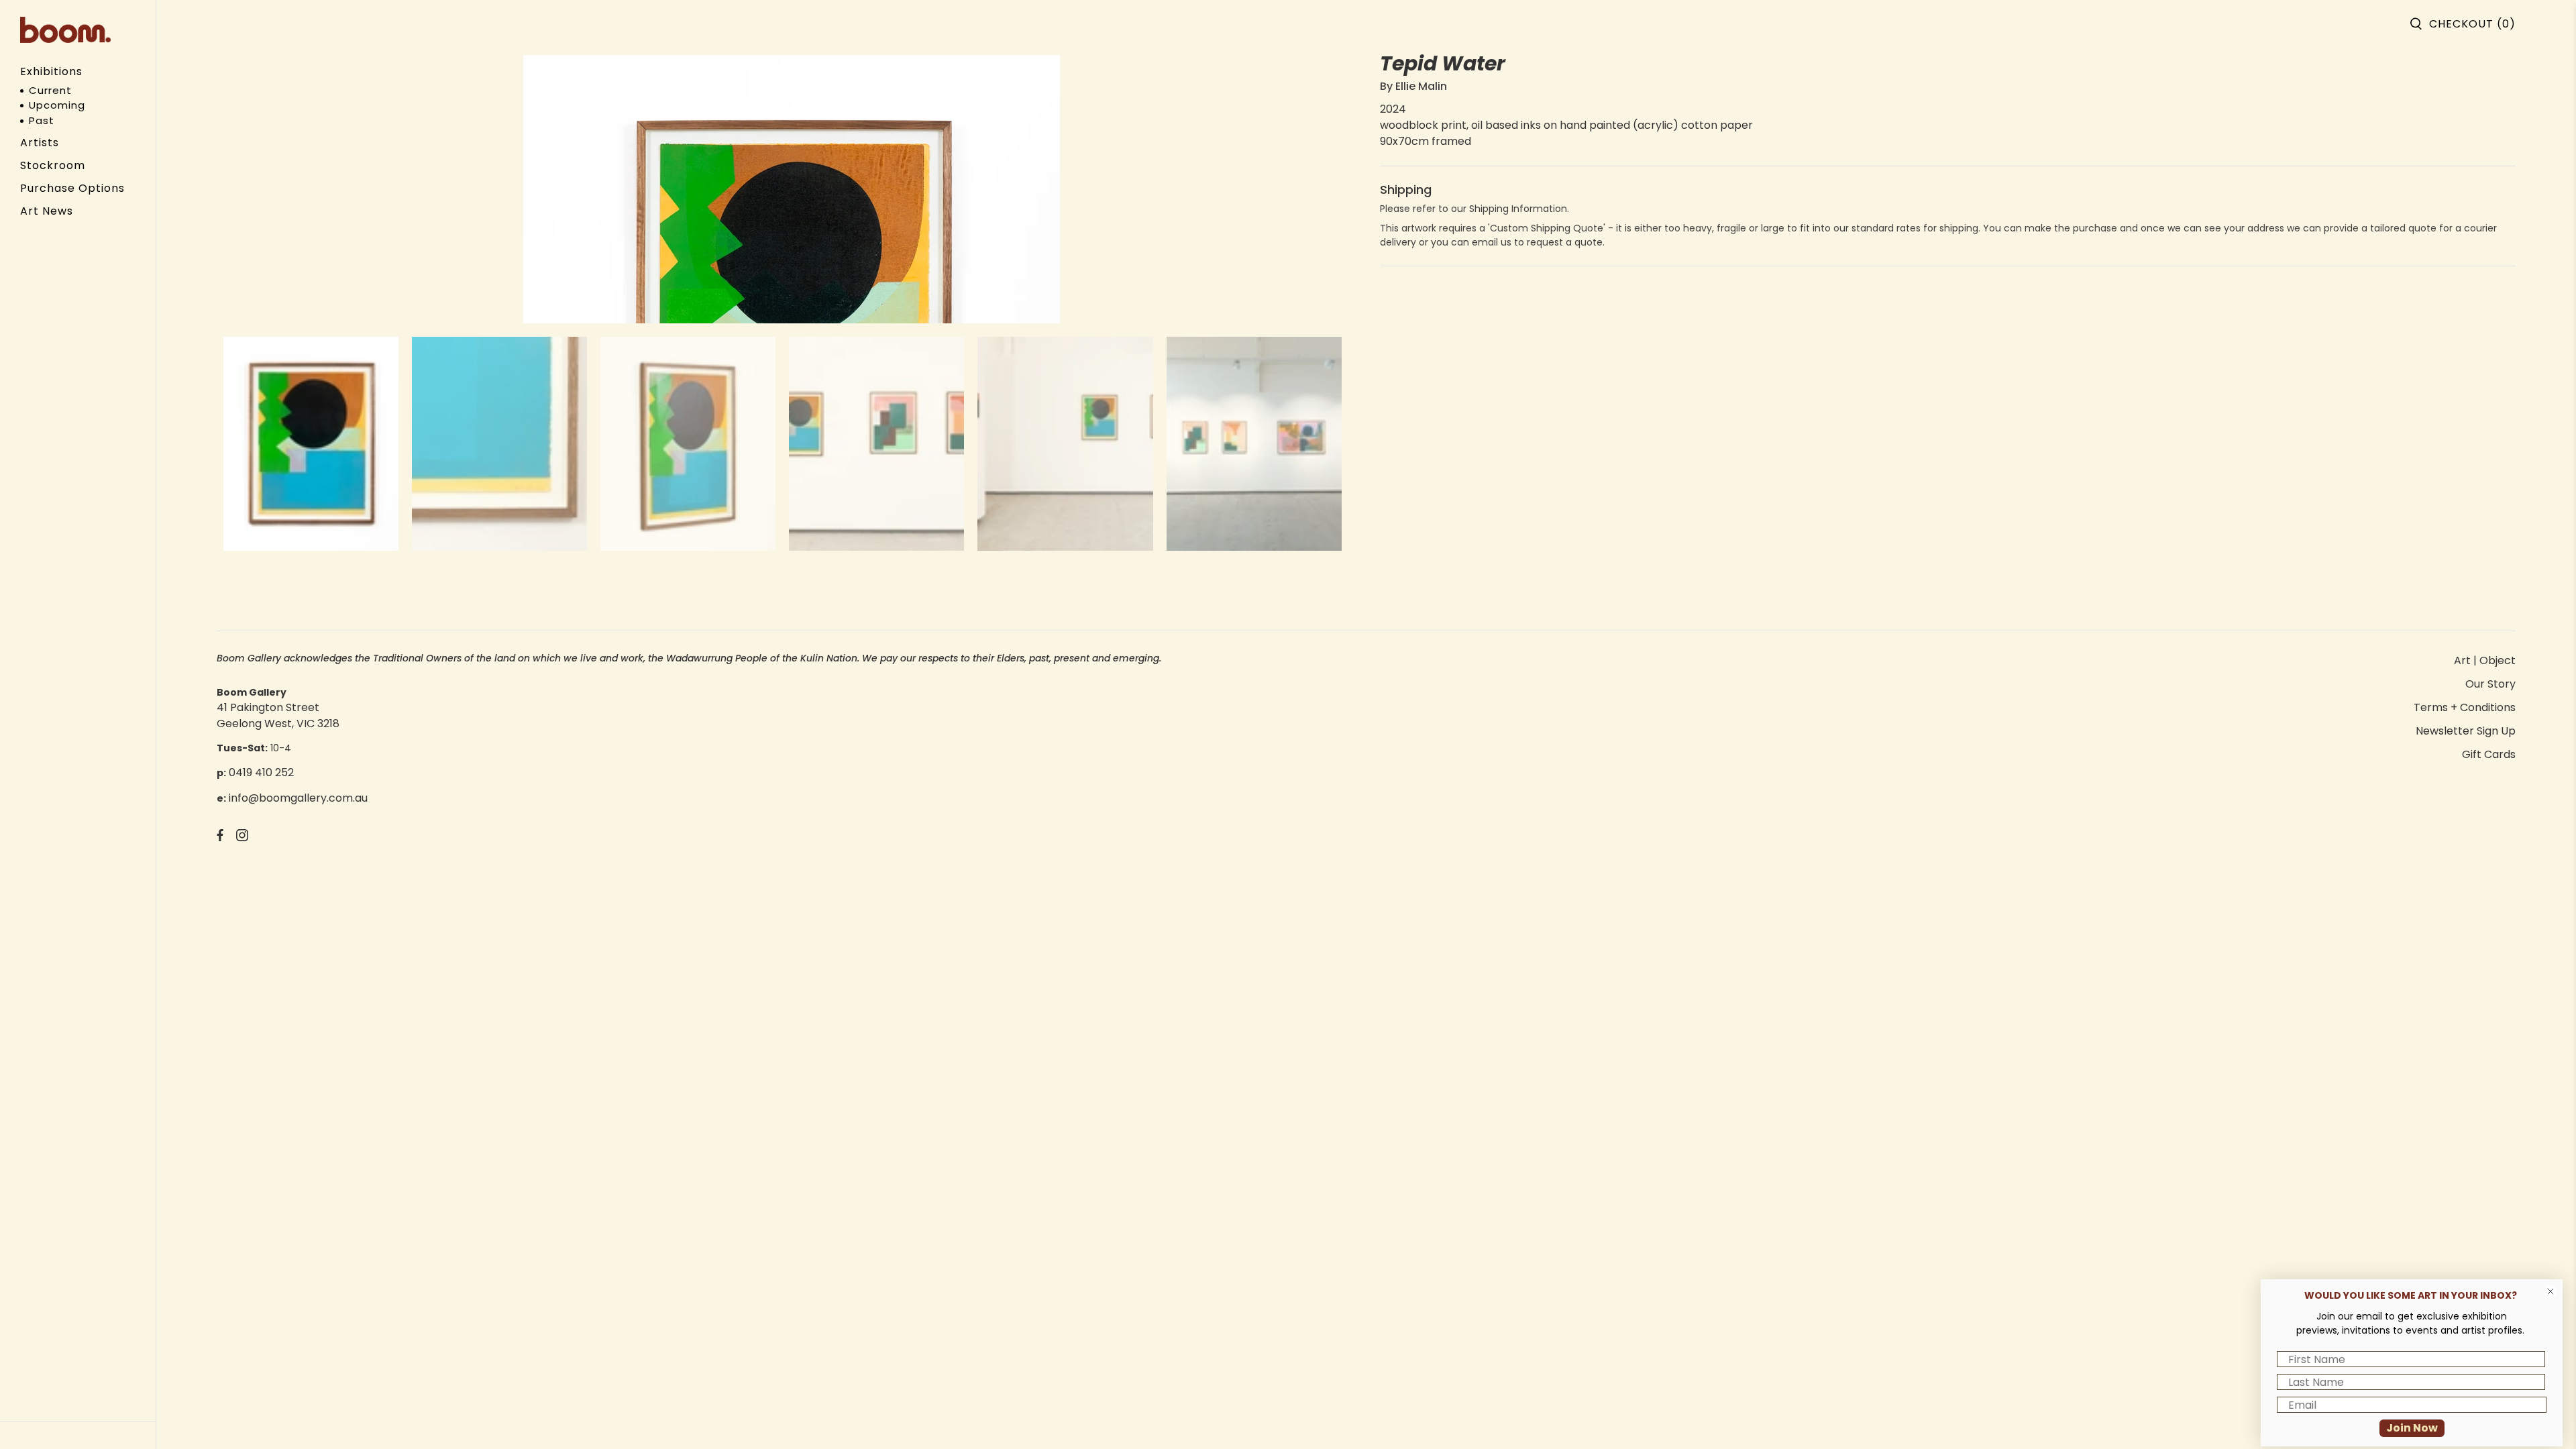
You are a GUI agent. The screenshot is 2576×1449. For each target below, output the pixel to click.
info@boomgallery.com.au (298, 798)
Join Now (2412, 1428)
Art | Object (2485, 660)
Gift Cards (2489, 754)
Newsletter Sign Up (2466, 731)
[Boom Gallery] (65, 30)
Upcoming (57, 105)
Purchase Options (72, 188)
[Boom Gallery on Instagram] (242, 838)
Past (42, 120)
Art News (47, 211)
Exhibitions (51, 71)
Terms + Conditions (2465, 707)
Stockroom (53, 165)
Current (50, 90)
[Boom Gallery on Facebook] (220, 838)
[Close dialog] (2551, 1291)
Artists (40, 143)
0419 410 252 (261, 772)
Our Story (2490, 684)
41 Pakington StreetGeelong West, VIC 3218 (278, 715)
